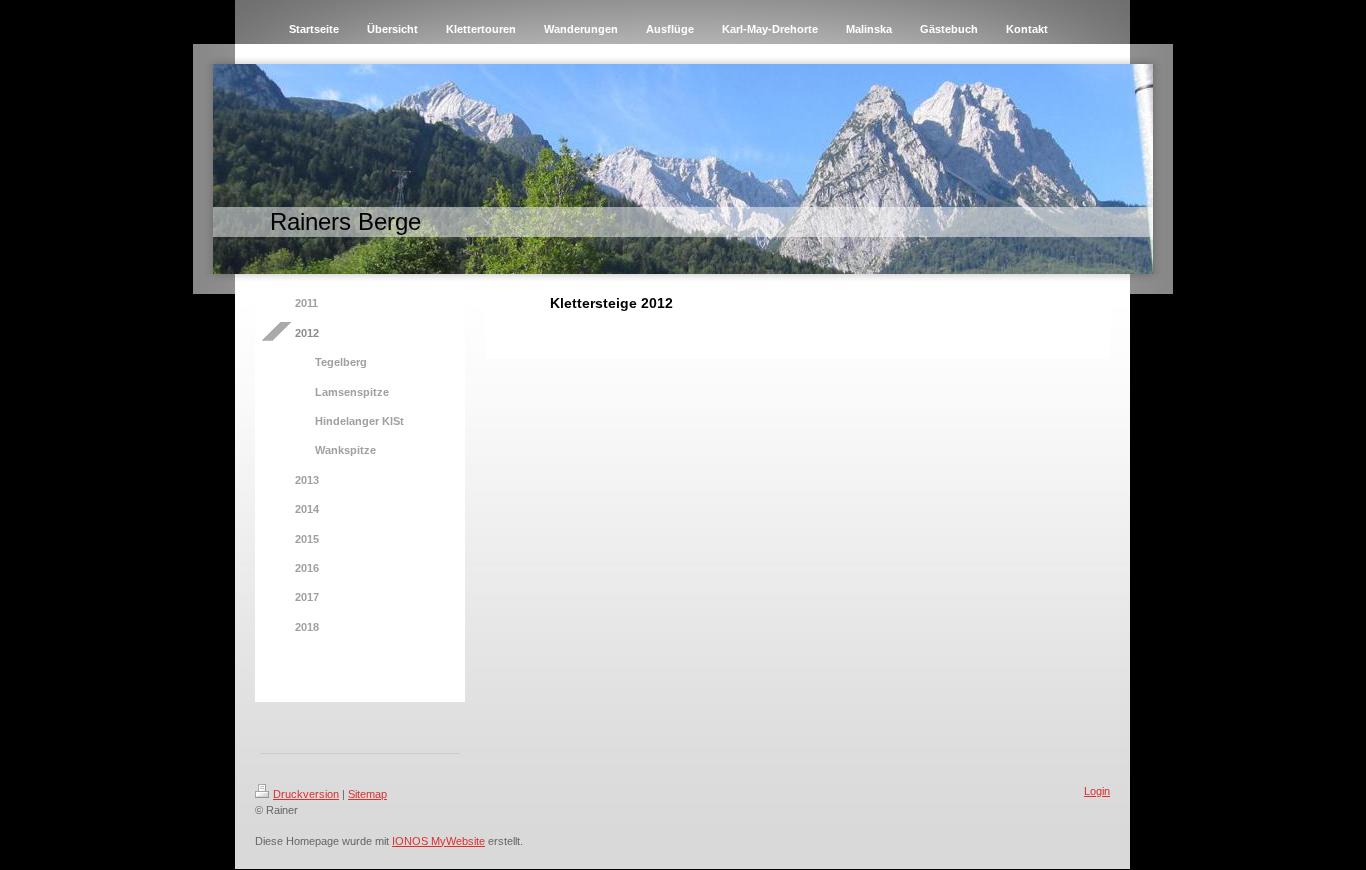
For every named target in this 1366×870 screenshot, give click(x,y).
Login (1097, 791)
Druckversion (306, 794)
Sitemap (367, 794)
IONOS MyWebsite (438, 841)
